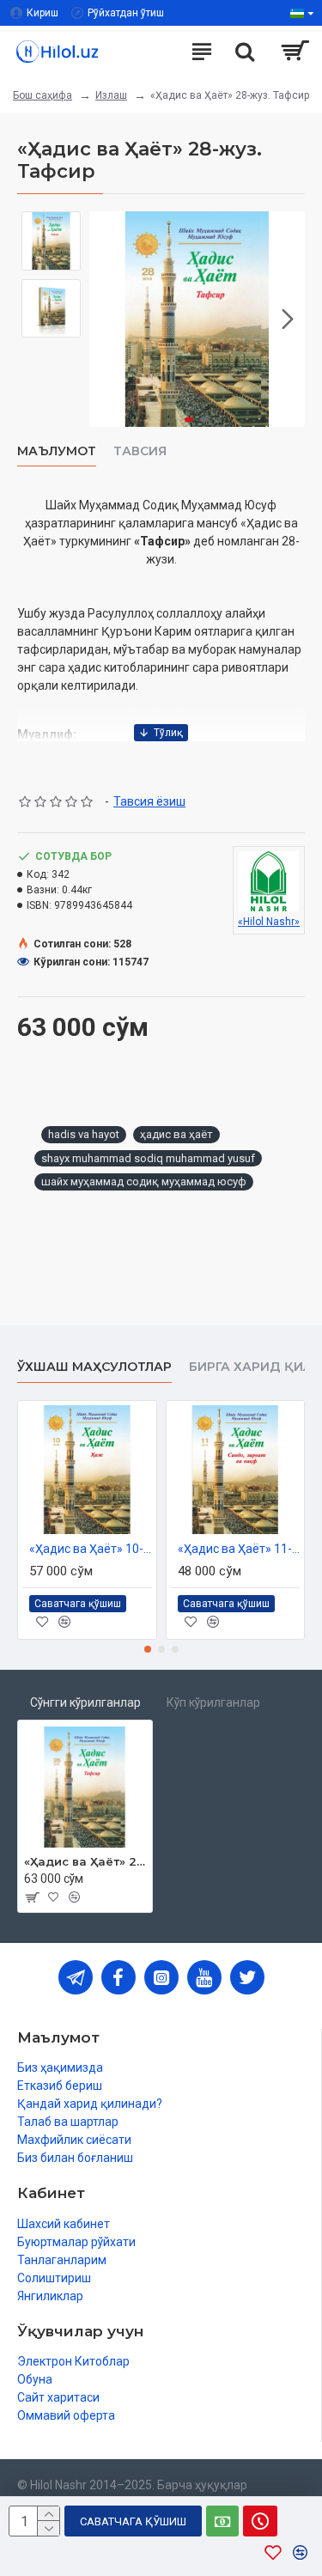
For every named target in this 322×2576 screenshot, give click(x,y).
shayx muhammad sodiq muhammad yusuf (148, 1158)
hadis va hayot (84, 1134)
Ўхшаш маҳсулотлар (94, 1367)
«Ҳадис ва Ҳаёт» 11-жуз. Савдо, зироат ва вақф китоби (239, 1549)
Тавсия (140, 451)
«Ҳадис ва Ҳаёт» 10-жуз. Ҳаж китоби (91, 1549)
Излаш (111, 95)
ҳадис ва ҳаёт (176, 1134)
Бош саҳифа (43, 95)
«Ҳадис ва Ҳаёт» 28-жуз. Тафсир (85, 1861)
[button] (106, 319)
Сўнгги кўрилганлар (85, 1702)
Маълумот (57, 451)
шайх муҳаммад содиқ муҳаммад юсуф (144, 1181)
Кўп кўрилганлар (213, 1702)
